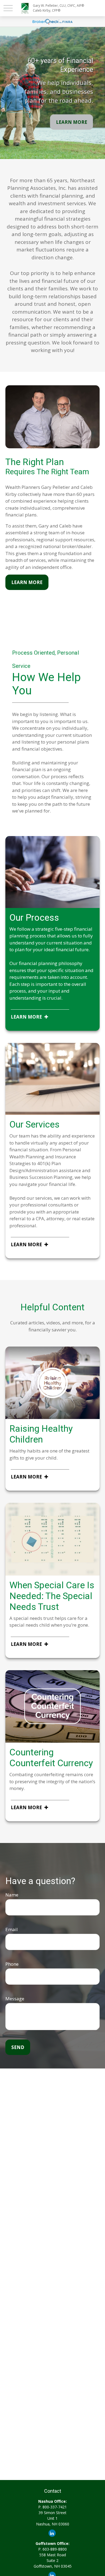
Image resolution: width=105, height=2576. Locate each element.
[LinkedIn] (52, 2533)
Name (12, 1895)
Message (15, 1999)
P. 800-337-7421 (52, 2507)
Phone (12, 1964)
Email (12, 1929)
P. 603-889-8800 (52, 2549)
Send (18, 2047)
